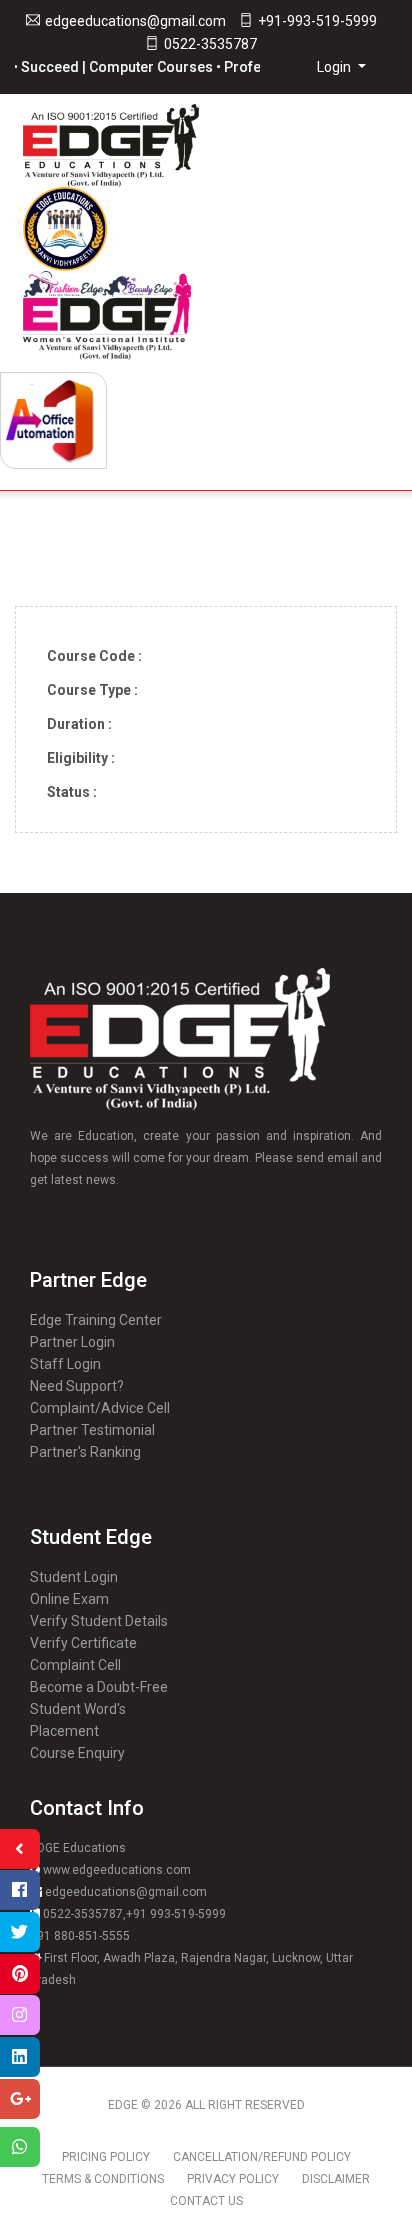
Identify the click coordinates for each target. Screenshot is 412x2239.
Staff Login (65, 1364)
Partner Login (72, 1342)
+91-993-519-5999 (317, 21)
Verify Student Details (99, 1621)
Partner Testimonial (92, 1430)
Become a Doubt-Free (99, 1687)
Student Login (74, 1577)
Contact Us (206, 2201)
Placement (64, 1731)
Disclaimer (336, 2179)
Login (335, 67)
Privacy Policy (233, 2179)
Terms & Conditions (103, 2179)
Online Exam (69, 1599)
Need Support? (77, 1386)
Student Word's (78, 1709)
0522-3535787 (210, 44)
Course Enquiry (77, 1753)
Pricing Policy (106, 2157)
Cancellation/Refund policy (262, 2157)
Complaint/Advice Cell (100, 1408)
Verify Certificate (83, 1643)
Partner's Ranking (85, 1452)
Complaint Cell (75, 1665)
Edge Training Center (96, 1320)
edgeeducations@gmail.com (135, 21)
